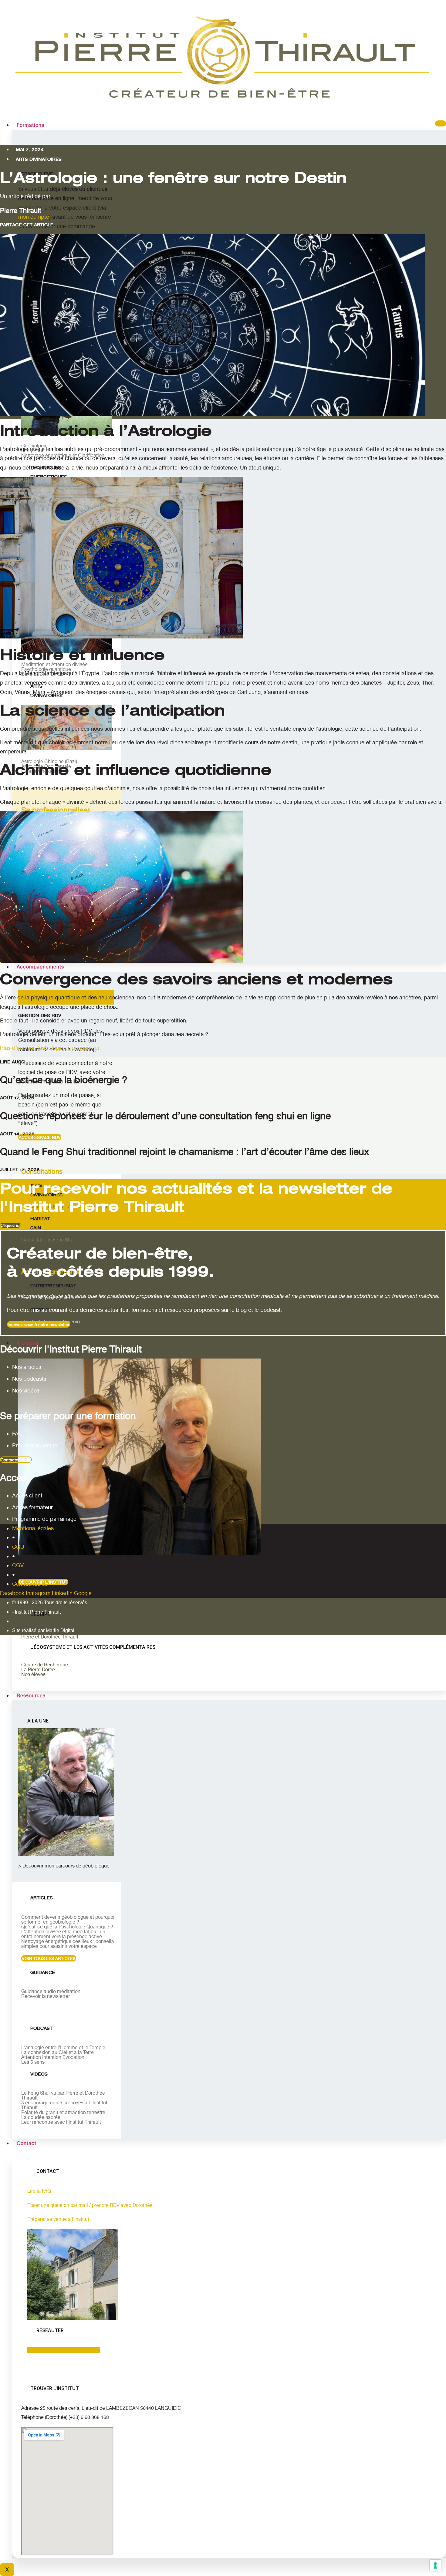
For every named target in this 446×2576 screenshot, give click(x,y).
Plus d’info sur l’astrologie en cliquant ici (49, 1048)
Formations (30, 125)
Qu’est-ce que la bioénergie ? (64, 1080)
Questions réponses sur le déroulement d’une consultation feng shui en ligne (165, 1116)
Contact (27, 2143)
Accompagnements (40, 967)
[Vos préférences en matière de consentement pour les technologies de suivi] (435, 2565)
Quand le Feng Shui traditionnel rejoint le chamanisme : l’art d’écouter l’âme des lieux (185, 1152)
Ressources (31, 1696)
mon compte (34, 217)
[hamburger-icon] (441, 123)
